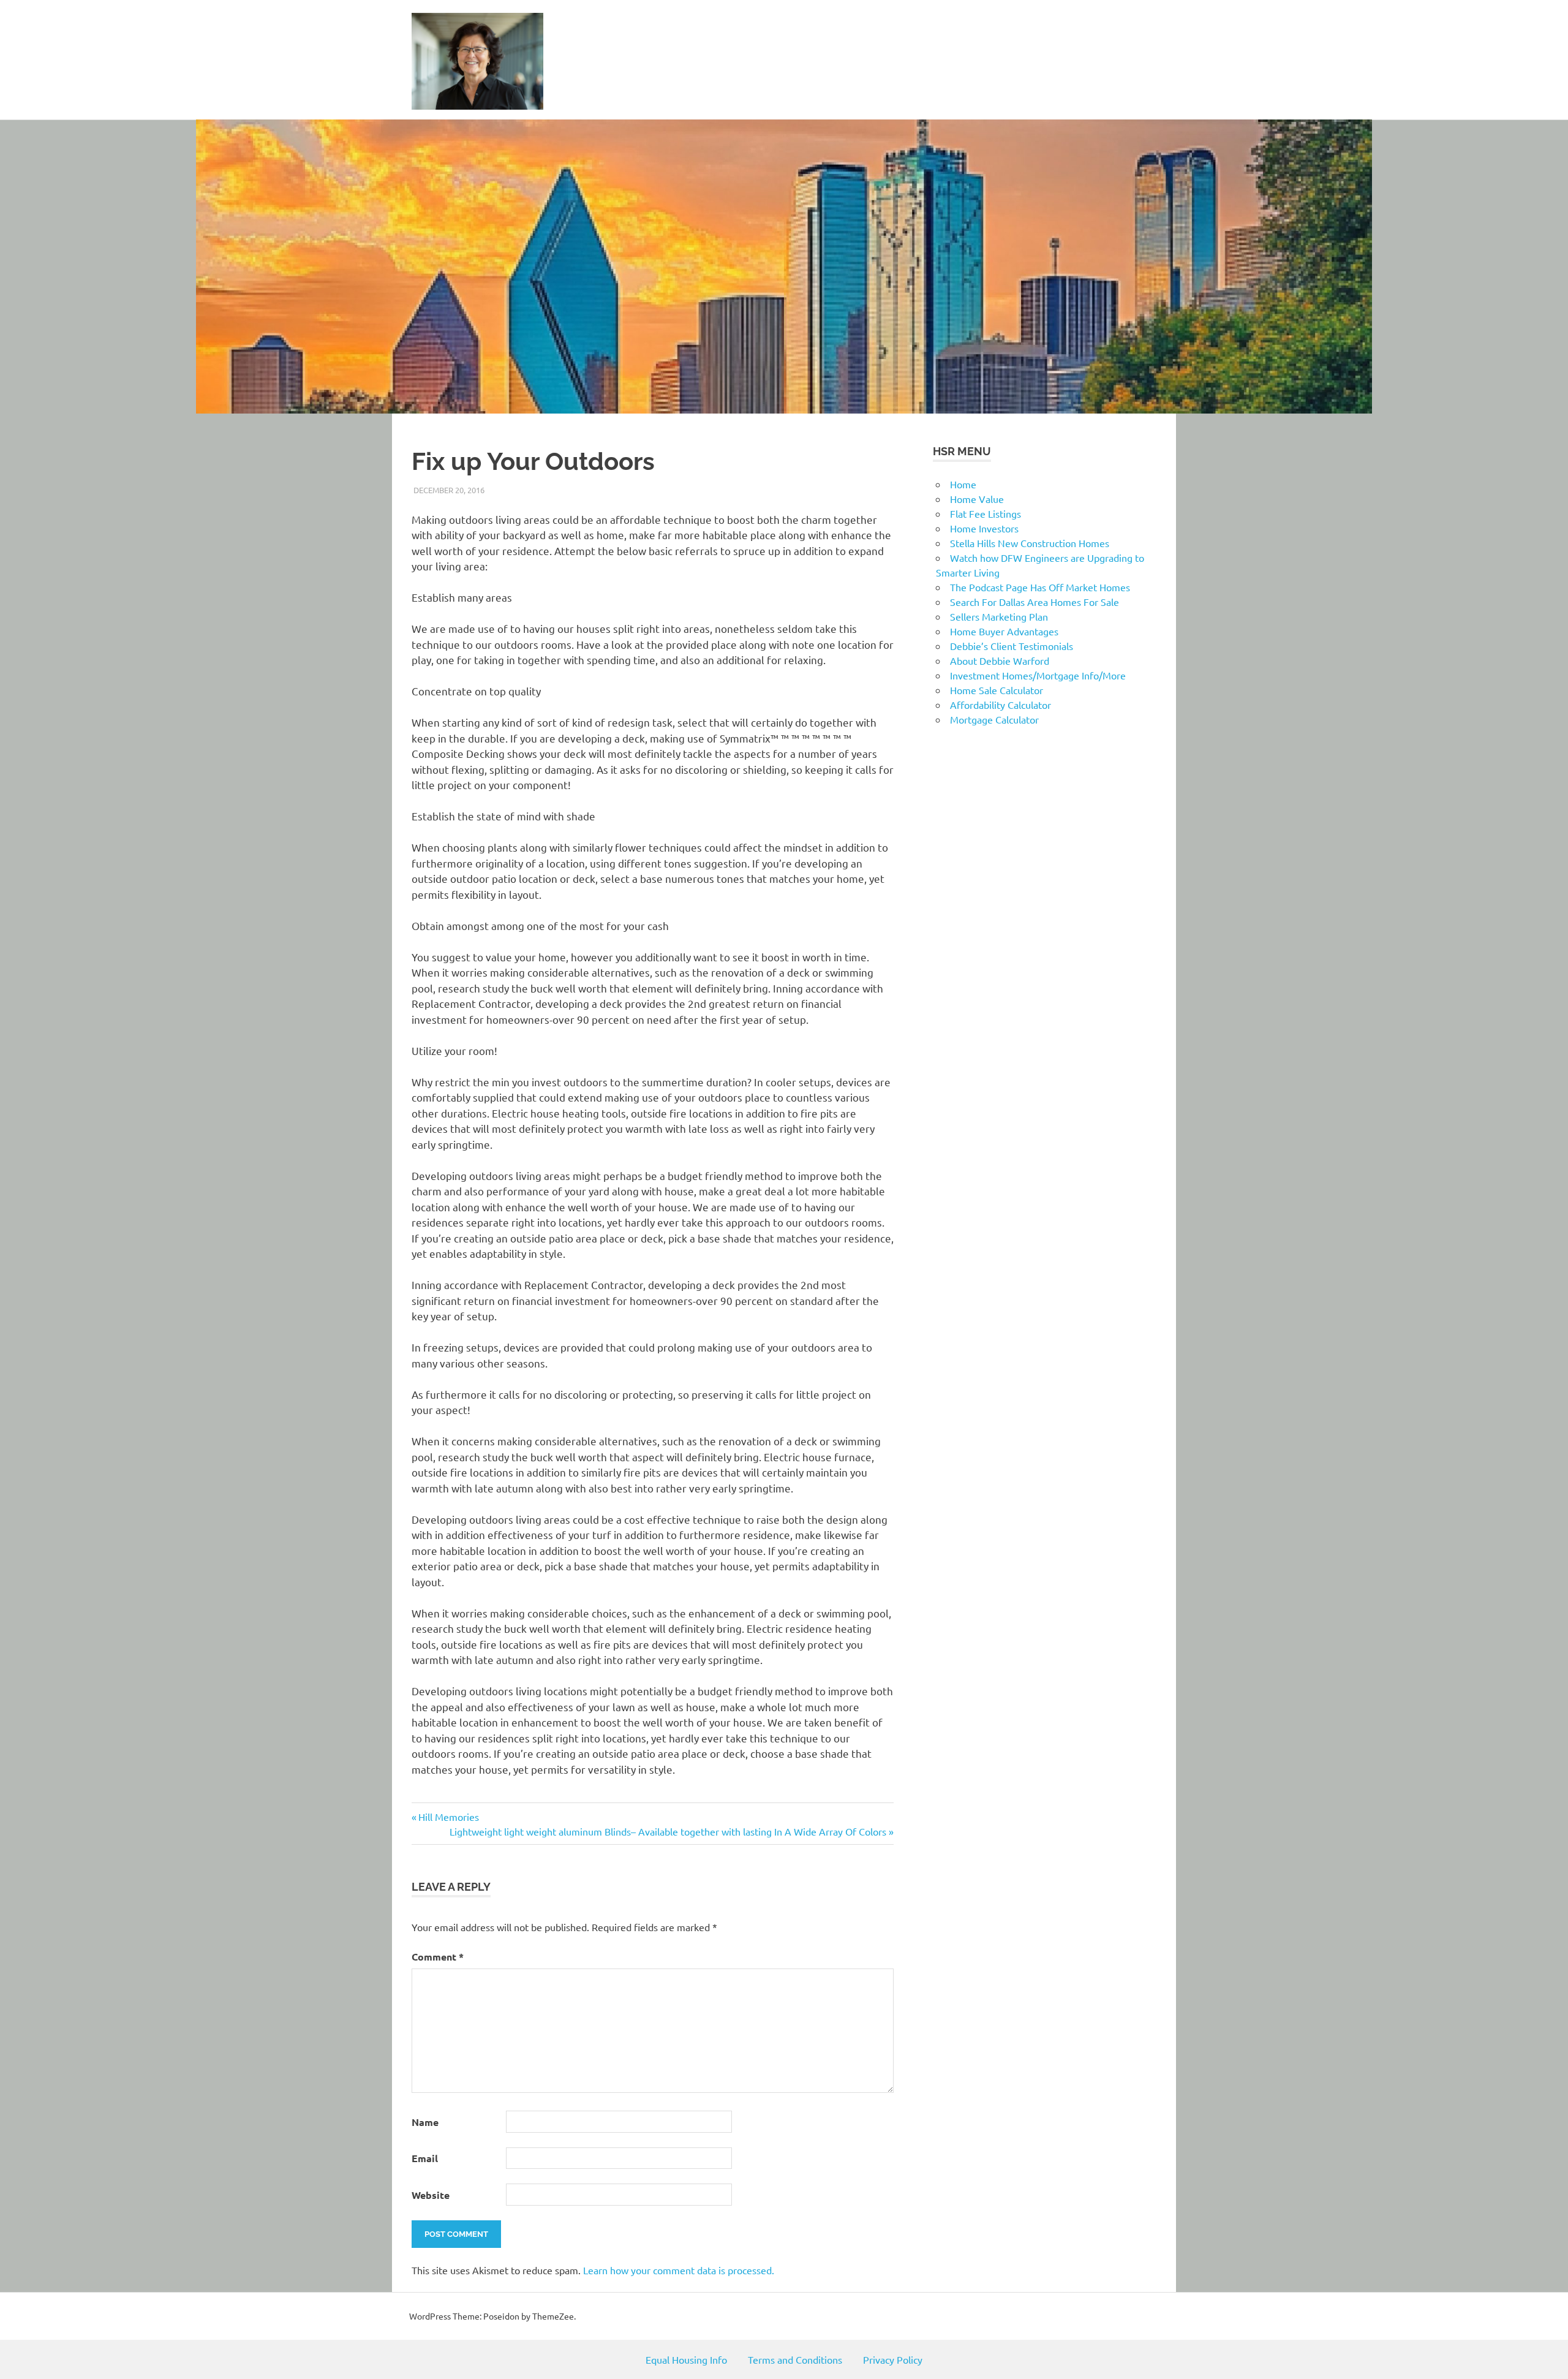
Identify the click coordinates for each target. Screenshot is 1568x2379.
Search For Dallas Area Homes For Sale (1035, 602)
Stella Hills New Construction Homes (1030, 543)
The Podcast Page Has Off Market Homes (1040, 587)
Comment (438, 1957)
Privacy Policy (893, 2359)
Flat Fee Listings (986, 513)
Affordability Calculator (1001, 705)
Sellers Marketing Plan (999, 616)
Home (963, 484)
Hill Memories (448, 1817)
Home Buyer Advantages (1004, 631)
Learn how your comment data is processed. (679, 2270)
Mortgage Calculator (994, 719)
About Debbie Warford (1000, 660)
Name (425, 2122)
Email (425, 2158)
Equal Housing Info (686, 2359)
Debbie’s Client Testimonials (1012, 646)
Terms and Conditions (795, 2359)
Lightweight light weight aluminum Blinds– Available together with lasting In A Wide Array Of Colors (668, 1831)
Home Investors (984, 528)
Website (431, 2195)
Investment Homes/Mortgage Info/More (1038, 675)
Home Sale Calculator (997, 690)
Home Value (977, 499)
